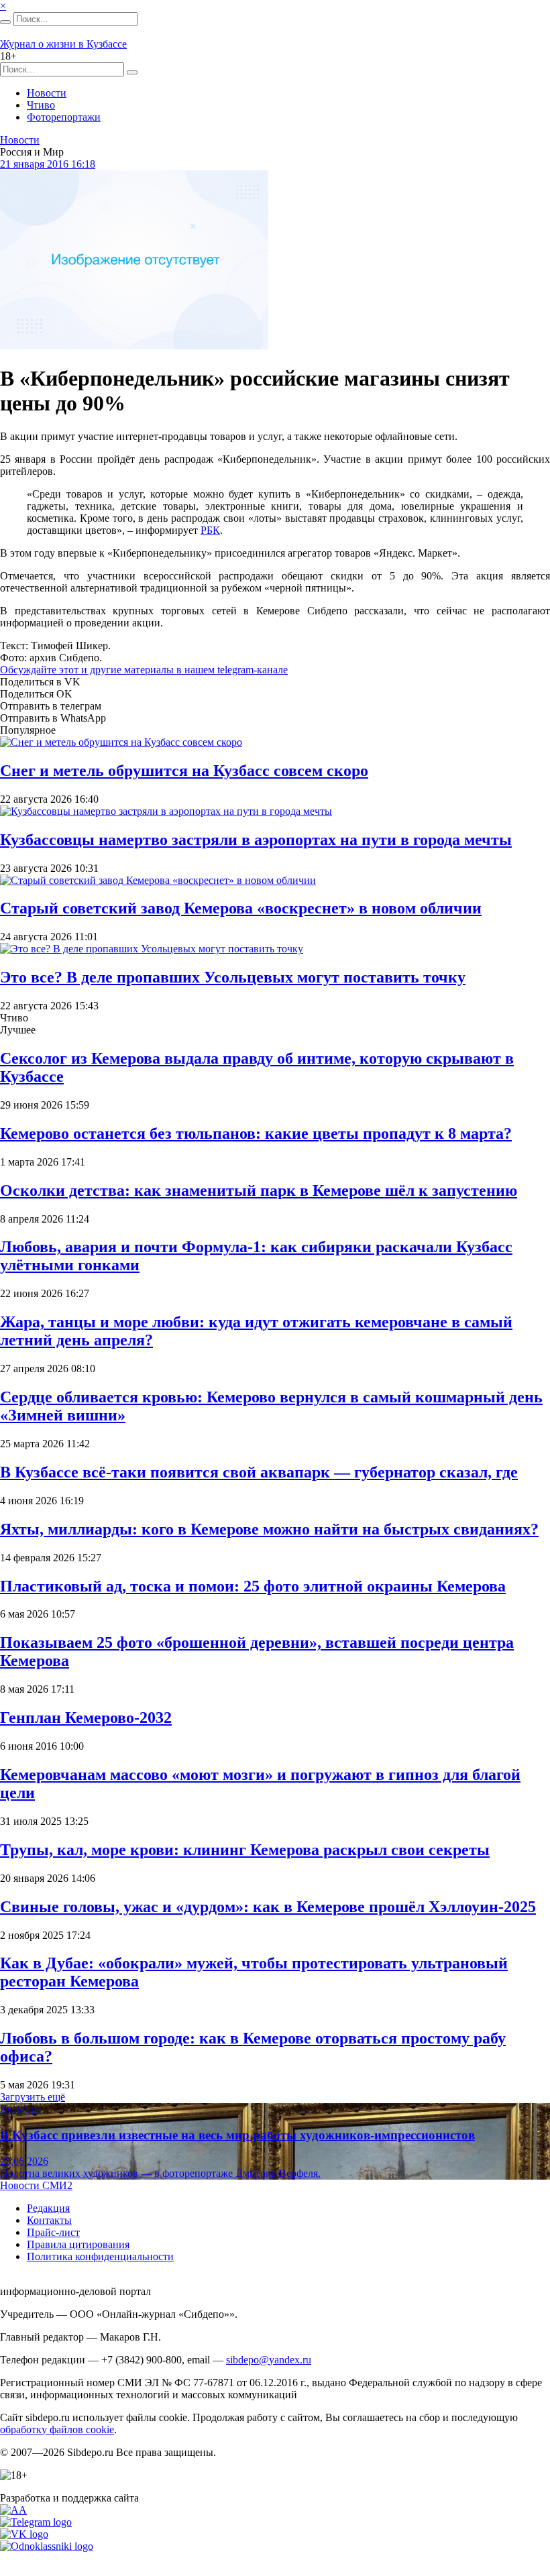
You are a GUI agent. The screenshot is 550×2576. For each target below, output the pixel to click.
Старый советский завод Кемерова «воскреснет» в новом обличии (241, 908)
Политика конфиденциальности (100, 2256)
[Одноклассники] (47, 2546)
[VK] (24, 2534)
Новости (47, 93)
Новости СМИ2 (36, 2185)
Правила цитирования (78, 2244)
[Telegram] (36, 2522)
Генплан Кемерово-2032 (86, 1718)
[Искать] (5, 22)
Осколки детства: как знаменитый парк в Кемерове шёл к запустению (259, 1190)
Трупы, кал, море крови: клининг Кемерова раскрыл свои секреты (245, 1850)
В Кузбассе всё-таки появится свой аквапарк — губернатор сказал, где (259, 1472)
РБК (210, 530)
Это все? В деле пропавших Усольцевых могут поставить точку (233, 977)
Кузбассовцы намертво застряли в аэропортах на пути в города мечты (256, 840)
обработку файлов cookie (57, 2429)
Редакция (48, 2208)
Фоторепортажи (64, 117)
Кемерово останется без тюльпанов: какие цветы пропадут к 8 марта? (256, 1133)
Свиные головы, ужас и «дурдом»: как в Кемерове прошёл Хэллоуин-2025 (268, 1907)
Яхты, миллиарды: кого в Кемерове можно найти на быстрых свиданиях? (269, 1529)
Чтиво (41, 105)
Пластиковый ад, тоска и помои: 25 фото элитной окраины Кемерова (253, 1586)
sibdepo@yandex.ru (269, 2360)
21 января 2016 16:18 (48, 164)
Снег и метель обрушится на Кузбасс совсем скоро (184, 771)
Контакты (49, 2220)
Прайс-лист (53, 2232)
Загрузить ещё (33, 2097)
